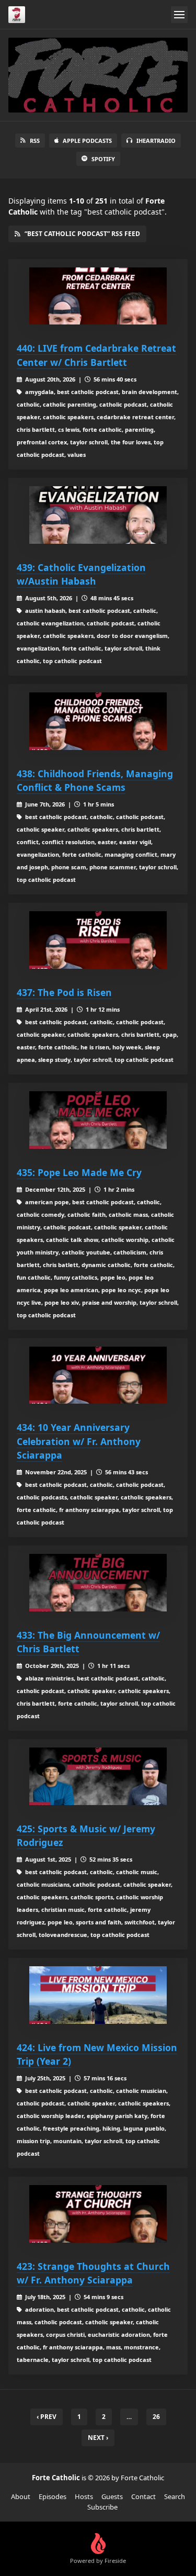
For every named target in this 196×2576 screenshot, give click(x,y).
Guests (112, 2496)
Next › (98, 2438)
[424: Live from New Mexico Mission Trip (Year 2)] (98, 1995)
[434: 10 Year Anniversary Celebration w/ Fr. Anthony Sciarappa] (98, 1375)
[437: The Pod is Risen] (98, 940)
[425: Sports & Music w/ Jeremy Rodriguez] (98, 1776)
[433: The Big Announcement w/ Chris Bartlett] (98, 1583)
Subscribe (102, 2507)
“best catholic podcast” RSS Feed (82, 234)
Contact (143, 2496)
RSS (35, 141)
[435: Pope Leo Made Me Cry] (98, 1120)
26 (156, 2417)
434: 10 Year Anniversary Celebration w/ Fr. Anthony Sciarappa (79, 1441)
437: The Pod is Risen (64, 992)
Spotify (103, 159)
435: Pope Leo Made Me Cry (79, 1172)
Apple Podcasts (87, 141)
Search (175, 2496)
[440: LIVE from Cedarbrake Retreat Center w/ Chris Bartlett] (98, 296)
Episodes (53, 2496)
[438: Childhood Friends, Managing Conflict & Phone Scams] (98, 721)
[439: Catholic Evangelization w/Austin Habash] (98, 515)
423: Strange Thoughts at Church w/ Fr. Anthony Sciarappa (93, 2273)
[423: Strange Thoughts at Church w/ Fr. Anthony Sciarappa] (98, 2214)
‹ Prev (47, 2417)
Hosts (84, 2496)
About (21, 2496)
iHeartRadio (156, 141)
